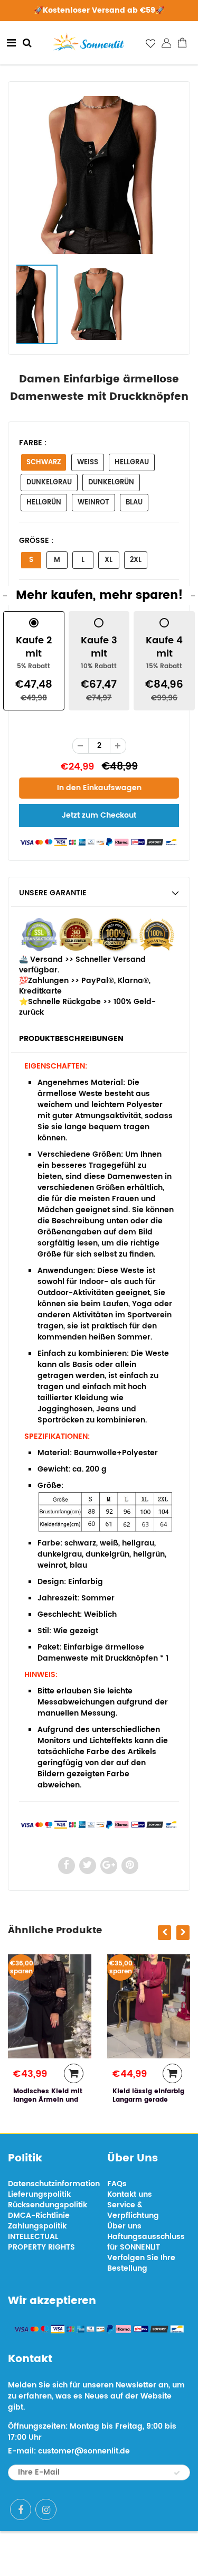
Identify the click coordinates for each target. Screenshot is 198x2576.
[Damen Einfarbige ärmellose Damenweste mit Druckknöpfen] (99, 175)
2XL (136, 560)
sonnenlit (136, 2554)
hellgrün (44, 503)
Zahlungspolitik (37, 2226)
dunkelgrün (111, 483)
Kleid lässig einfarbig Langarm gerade (148, 2096)
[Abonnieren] (177, 2473)
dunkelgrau (49, 483)
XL (109, 560)
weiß (88, 462)
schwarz (44, 462)
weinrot (93, 503)
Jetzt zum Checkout (99, 815)
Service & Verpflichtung (133, 2210)
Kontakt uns (130, 2194)
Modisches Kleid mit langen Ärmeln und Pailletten (48, 2100)
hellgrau (132, 462)
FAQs (117, 2184)
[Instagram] (46, 2509)
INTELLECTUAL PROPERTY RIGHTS (41, 2242)
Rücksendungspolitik (48, 2205)
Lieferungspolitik (39, 2194)
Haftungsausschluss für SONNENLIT (146, 2242)
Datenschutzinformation (54, 2184)
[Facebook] (21, 2509)
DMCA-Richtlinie (39, 2216)
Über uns (124, 2226)
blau (134, 503)
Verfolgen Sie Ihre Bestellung (141, 2263)
